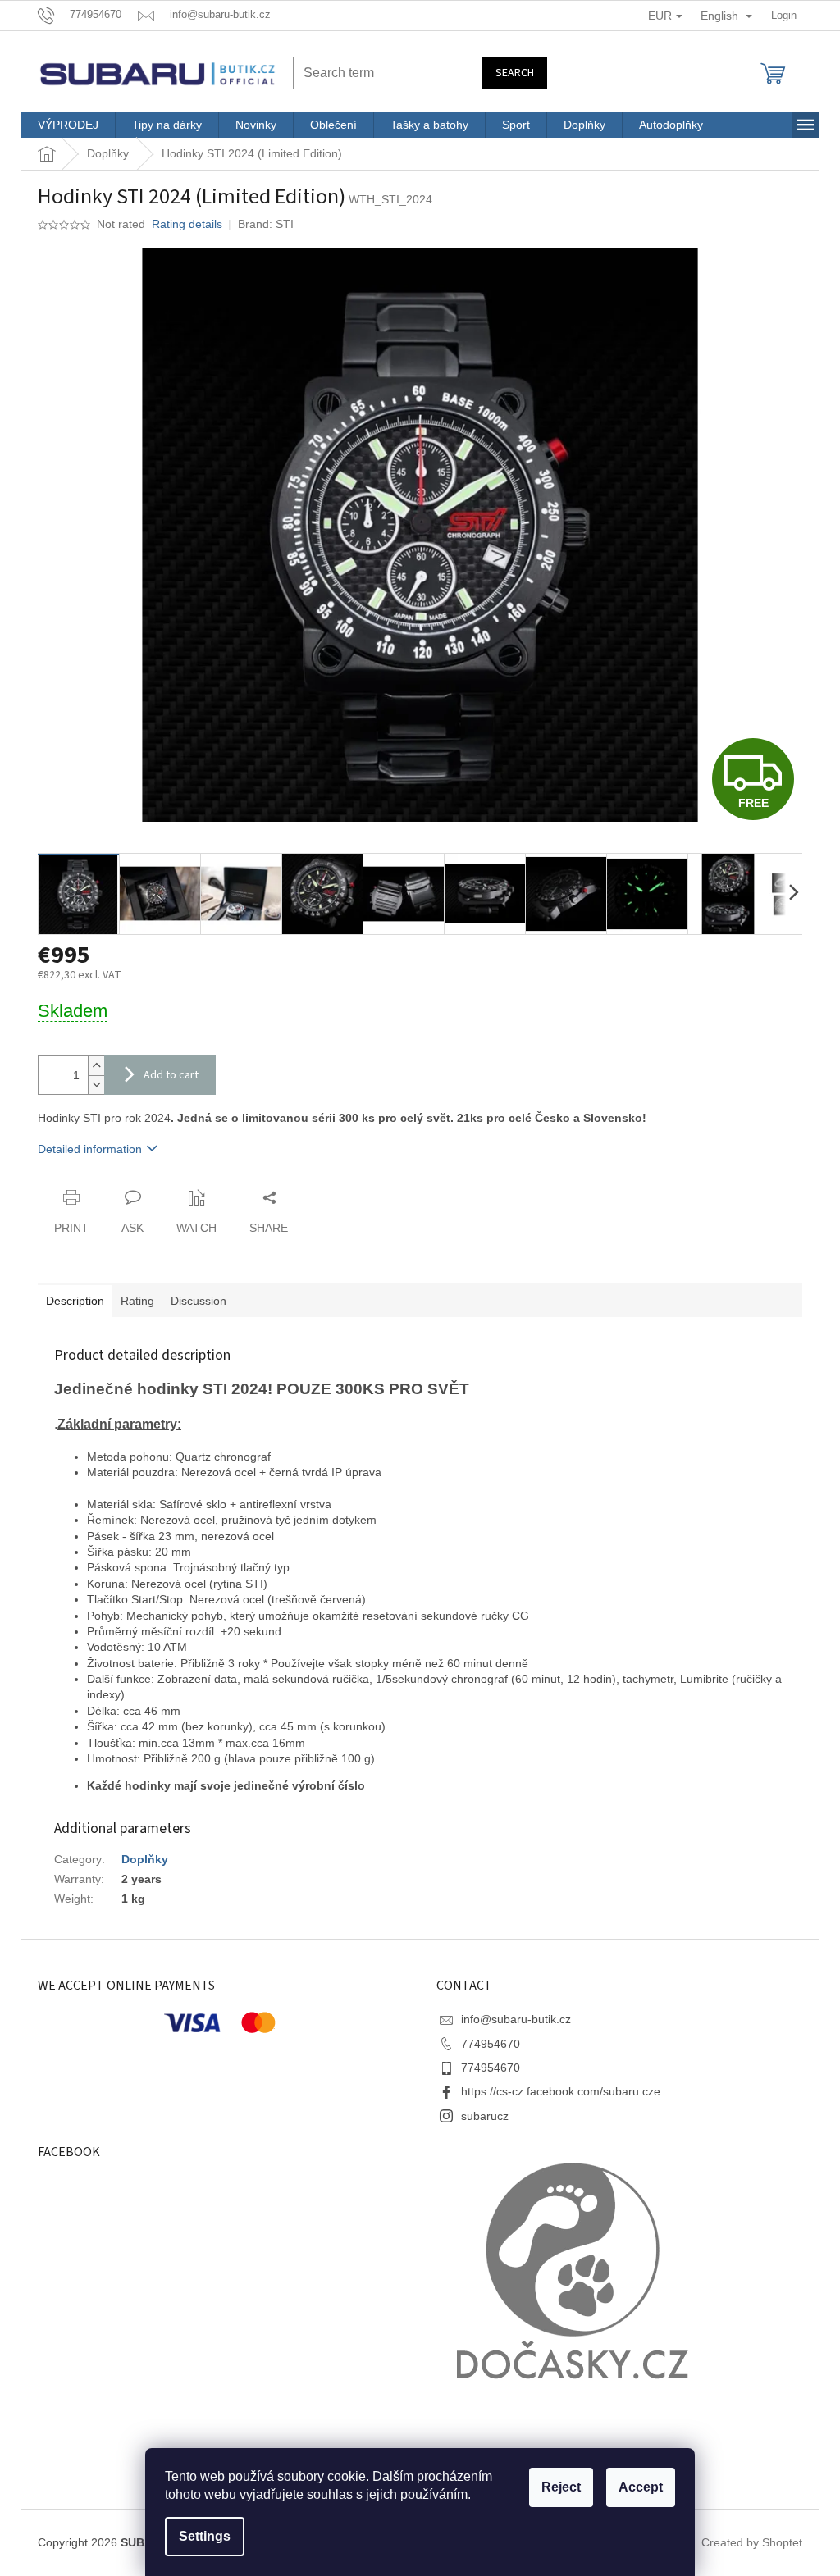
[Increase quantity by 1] (96, 1066)
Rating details (187, 224)
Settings (205, 2536)
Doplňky (145, 1859)
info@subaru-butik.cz (516, 2019)
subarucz (485, 2116)
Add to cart (171, 1075)
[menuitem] (68, 125)
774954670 (491, 2044)
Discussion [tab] (199, 1301)
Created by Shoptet (752, 2542)
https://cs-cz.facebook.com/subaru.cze (561, 2091)
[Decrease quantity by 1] (96, 1085)
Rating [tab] (137, 1301)
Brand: (266, 224)
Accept (641, 2487)
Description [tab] (75, 1301)
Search (515, 73)
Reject (561, 2487)
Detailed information (90, 1149)
